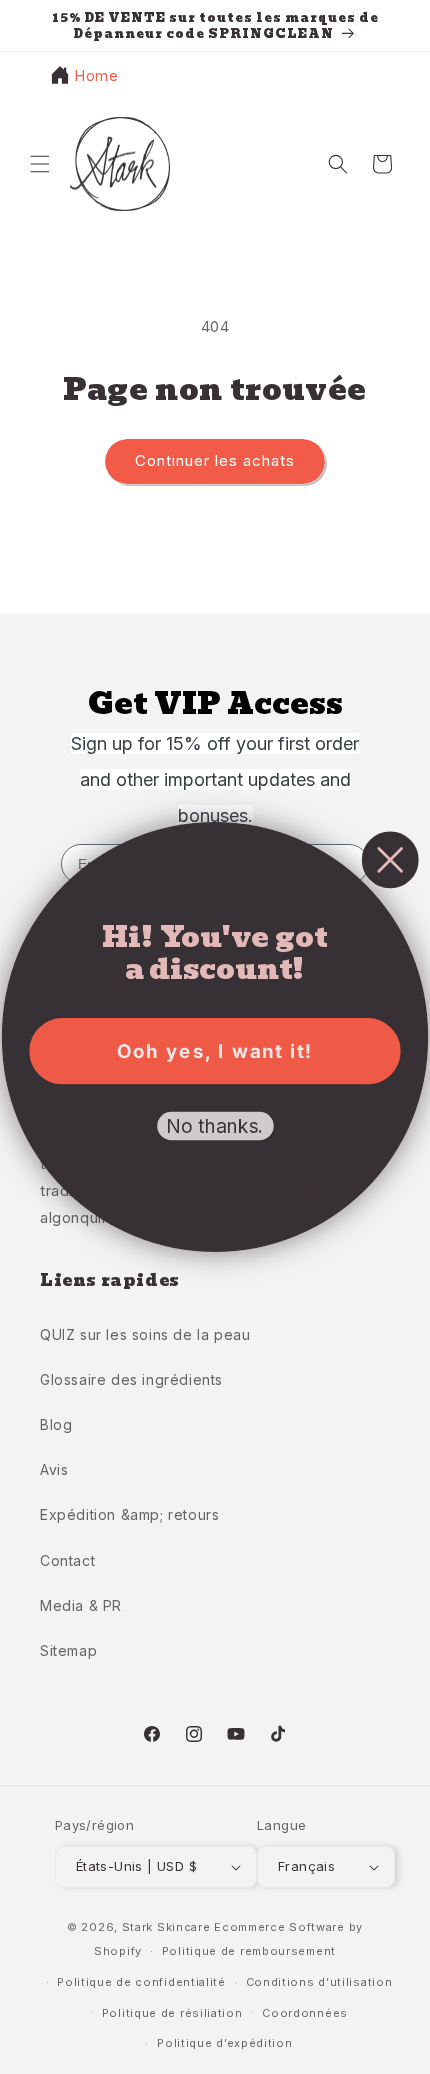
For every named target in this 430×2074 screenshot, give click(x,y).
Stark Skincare (166, 1927)
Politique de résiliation (172, 2013)
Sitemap (68, 1650)
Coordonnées (305, 2013)
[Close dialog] (390, 859)
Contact (67, 1560)
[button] (40, 164)
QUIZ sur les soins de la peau (145, 1334)
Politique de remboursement (249, 1951)
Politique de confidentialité (141, 1982)
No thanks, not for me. (215, 1189)
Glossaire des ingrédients (131, 1379)
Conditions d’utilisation (319, 1982)
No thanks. (215, 1126)
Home (96, 75)
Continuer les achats (215, 460)
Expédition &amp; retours (129, 1514)
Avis (54, 1469)
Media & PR (81, 1605)
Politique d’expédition (224, 2043)
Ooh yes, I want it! (215, 1051)
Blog (56, 1424)
